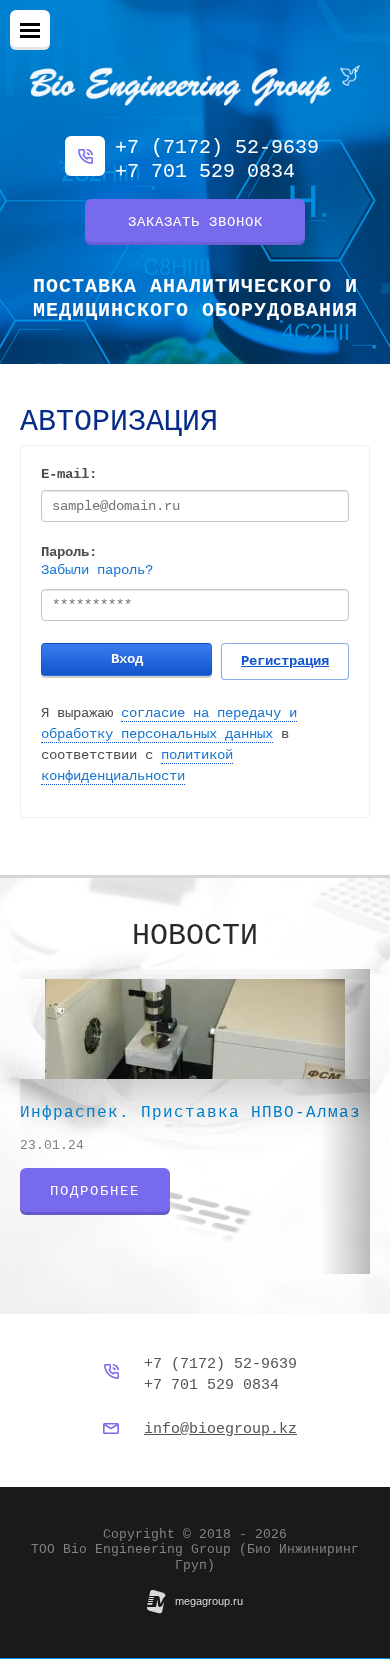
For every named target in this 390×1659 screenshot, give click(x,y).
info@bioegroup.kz (220, 1429)
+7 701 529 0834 (205, 171)
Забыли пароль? (97, 570)
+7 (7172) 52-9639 (217, 147)
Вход (127, 659)
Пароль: (69, 552)
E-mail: (69, 474)
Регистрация (285, 661)
